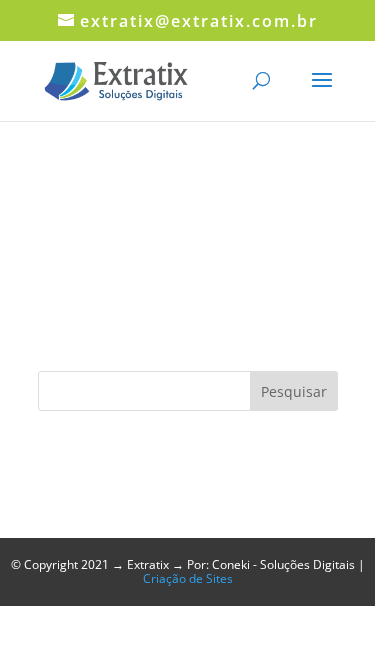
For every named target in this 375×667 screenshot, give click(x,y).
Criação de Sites (188, 578)
